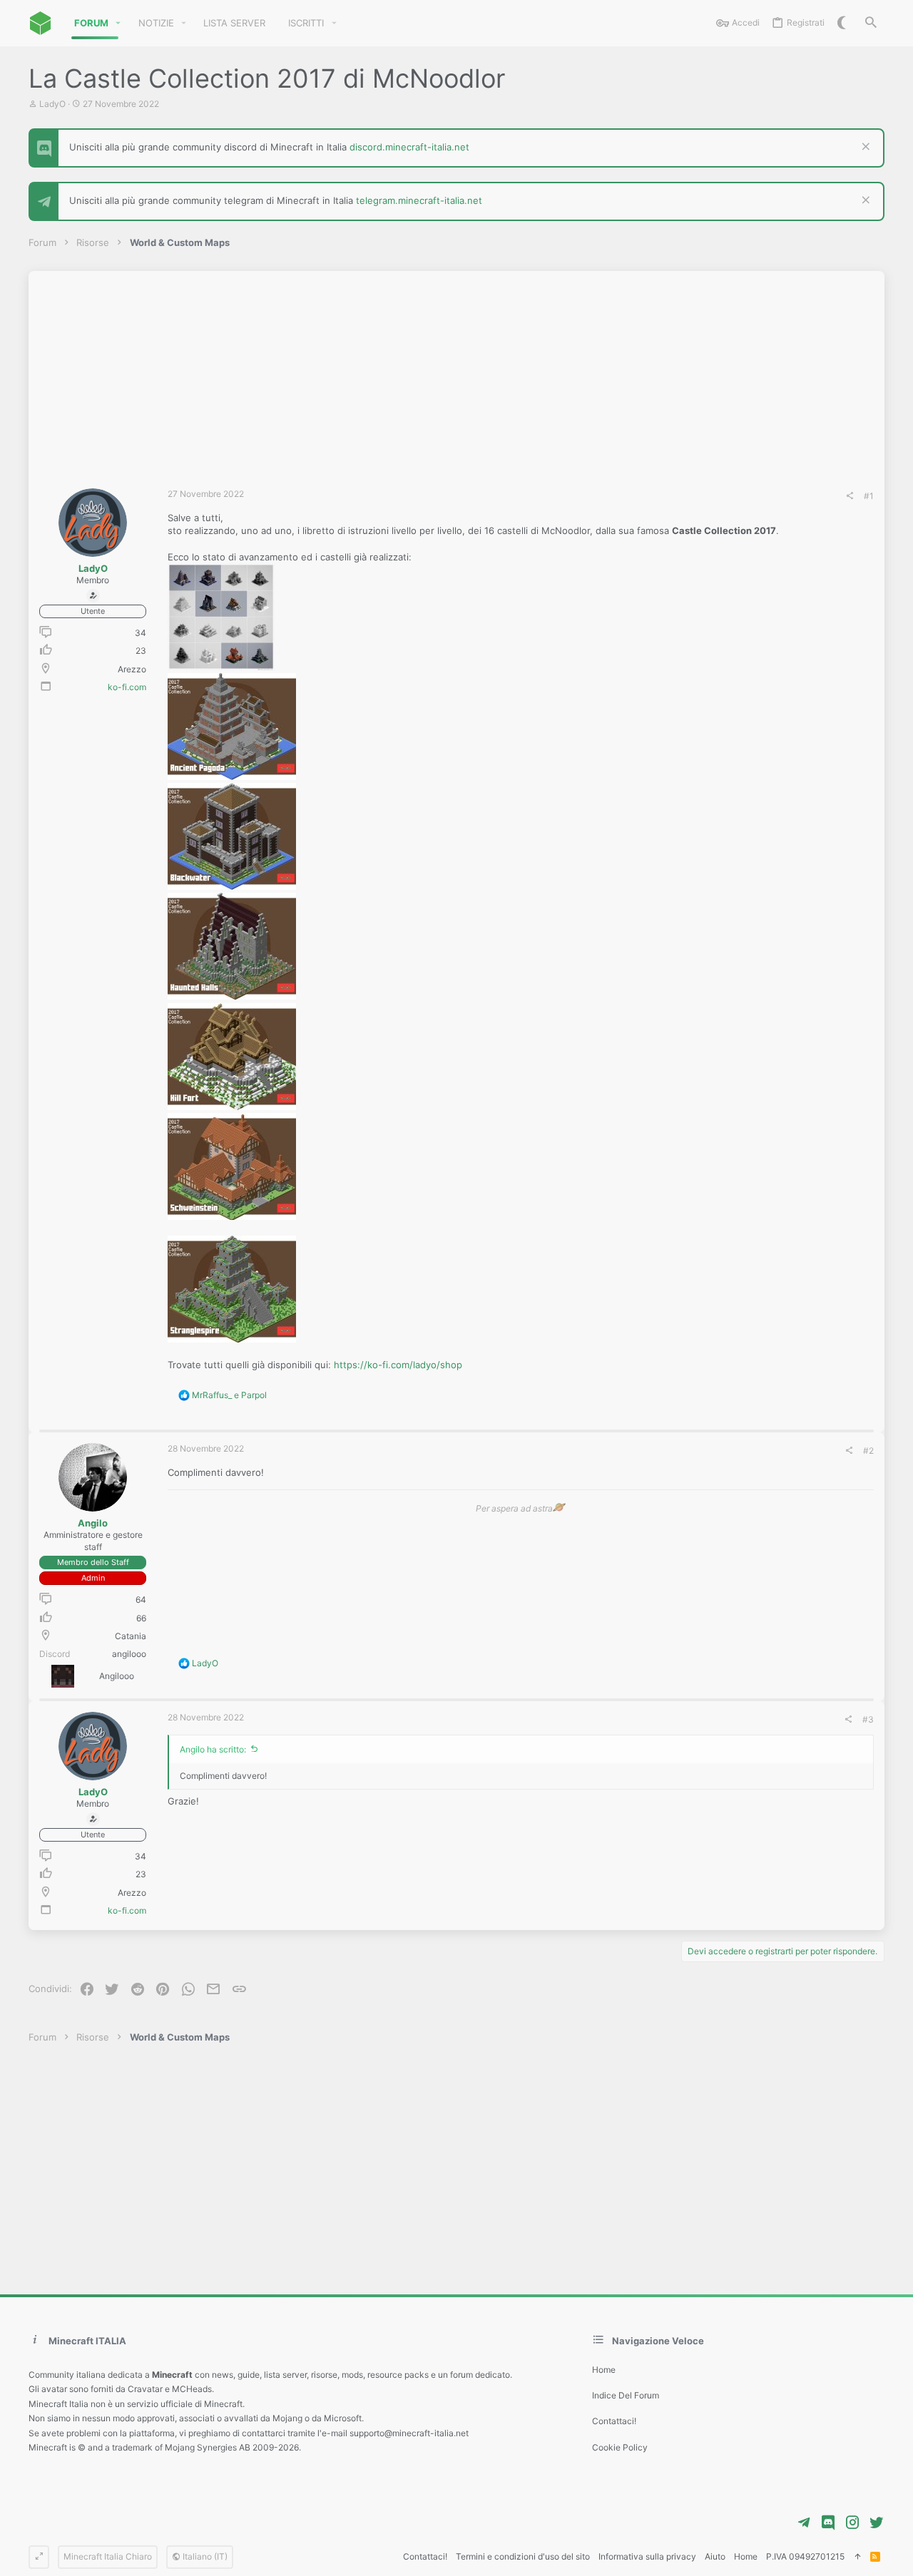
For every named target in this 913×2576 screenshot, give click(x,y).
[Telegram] (804, 2523)
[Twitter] (877, 2523)
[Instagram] (852, 2523)
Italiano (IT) (204, 2556)
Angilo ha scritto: (213, 1749)
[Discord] (828, 2523)
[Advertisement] (456, 371)
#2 (868, 1451)
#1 (869, 496)
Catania (131, 1636)
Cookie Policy (620, 2447)
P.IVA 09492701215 (805, 2556)
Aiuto (715, 2556)
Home (604, 2370)
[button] (118, 23)
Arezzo (132, 669)
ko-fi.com (127, 687)
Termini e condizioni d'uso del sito (523, 2556)
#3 (868, 1719)
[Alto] (857, 2557)
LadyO (52, 104)
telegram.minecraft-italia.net (419, 200)
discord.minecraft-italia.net (409, 147)
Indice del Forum (626, 2395)
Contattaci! (614, 2421)
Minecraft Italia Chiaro (108, 2556)
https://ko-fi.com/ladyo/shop (398, 1365)
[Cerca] (871, 23)
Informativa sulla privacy (647, 2556)
